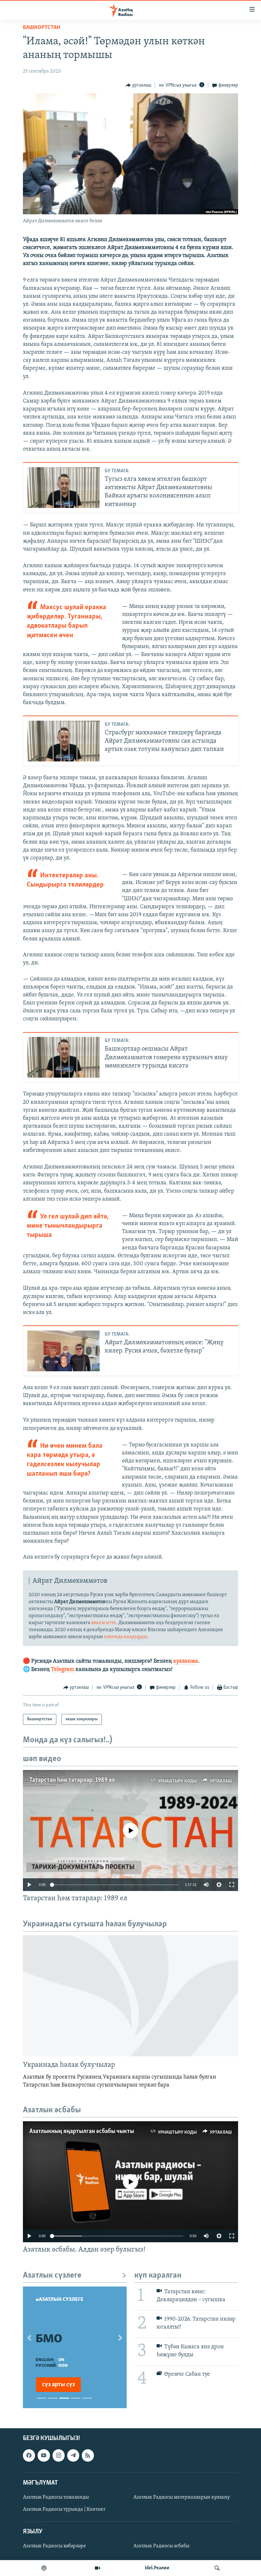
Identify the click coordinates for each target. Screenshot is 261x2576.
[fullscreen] (232, 1885)
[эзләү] (217, 2568)
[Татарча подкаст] (44, 2568)
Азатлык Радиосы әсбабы (161, 2546)
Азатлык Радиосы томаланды (56, 2497)
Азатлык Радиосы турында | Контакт (64, 2509)
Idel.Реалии (157, 2568)
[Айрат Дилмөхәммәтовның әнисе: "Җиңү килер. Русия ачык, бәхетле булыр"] (63, 1351)
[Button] (139, 85)
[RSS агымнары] (88, 2456)
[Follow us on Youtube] (44, 2456)
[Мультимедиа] (97, 2568)
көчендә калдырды (126, 1637)
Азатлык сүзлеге (52, 2276)
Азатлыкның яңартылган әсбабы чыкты (82, 2131)
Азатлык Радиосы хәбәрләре (54, 2546)
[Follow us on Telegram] (73, 2456)
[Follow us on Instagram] (59, 2456)
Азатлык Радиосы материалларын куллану (182, 2497)
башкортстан (42, 28)
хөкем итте (104, 1623)
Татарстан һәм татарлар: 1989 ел (72, 1780)
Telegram (63, 1670)
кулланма (186, 1661)
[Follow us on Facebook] (29, 2456)
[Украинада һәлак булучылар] (130, 1996)
